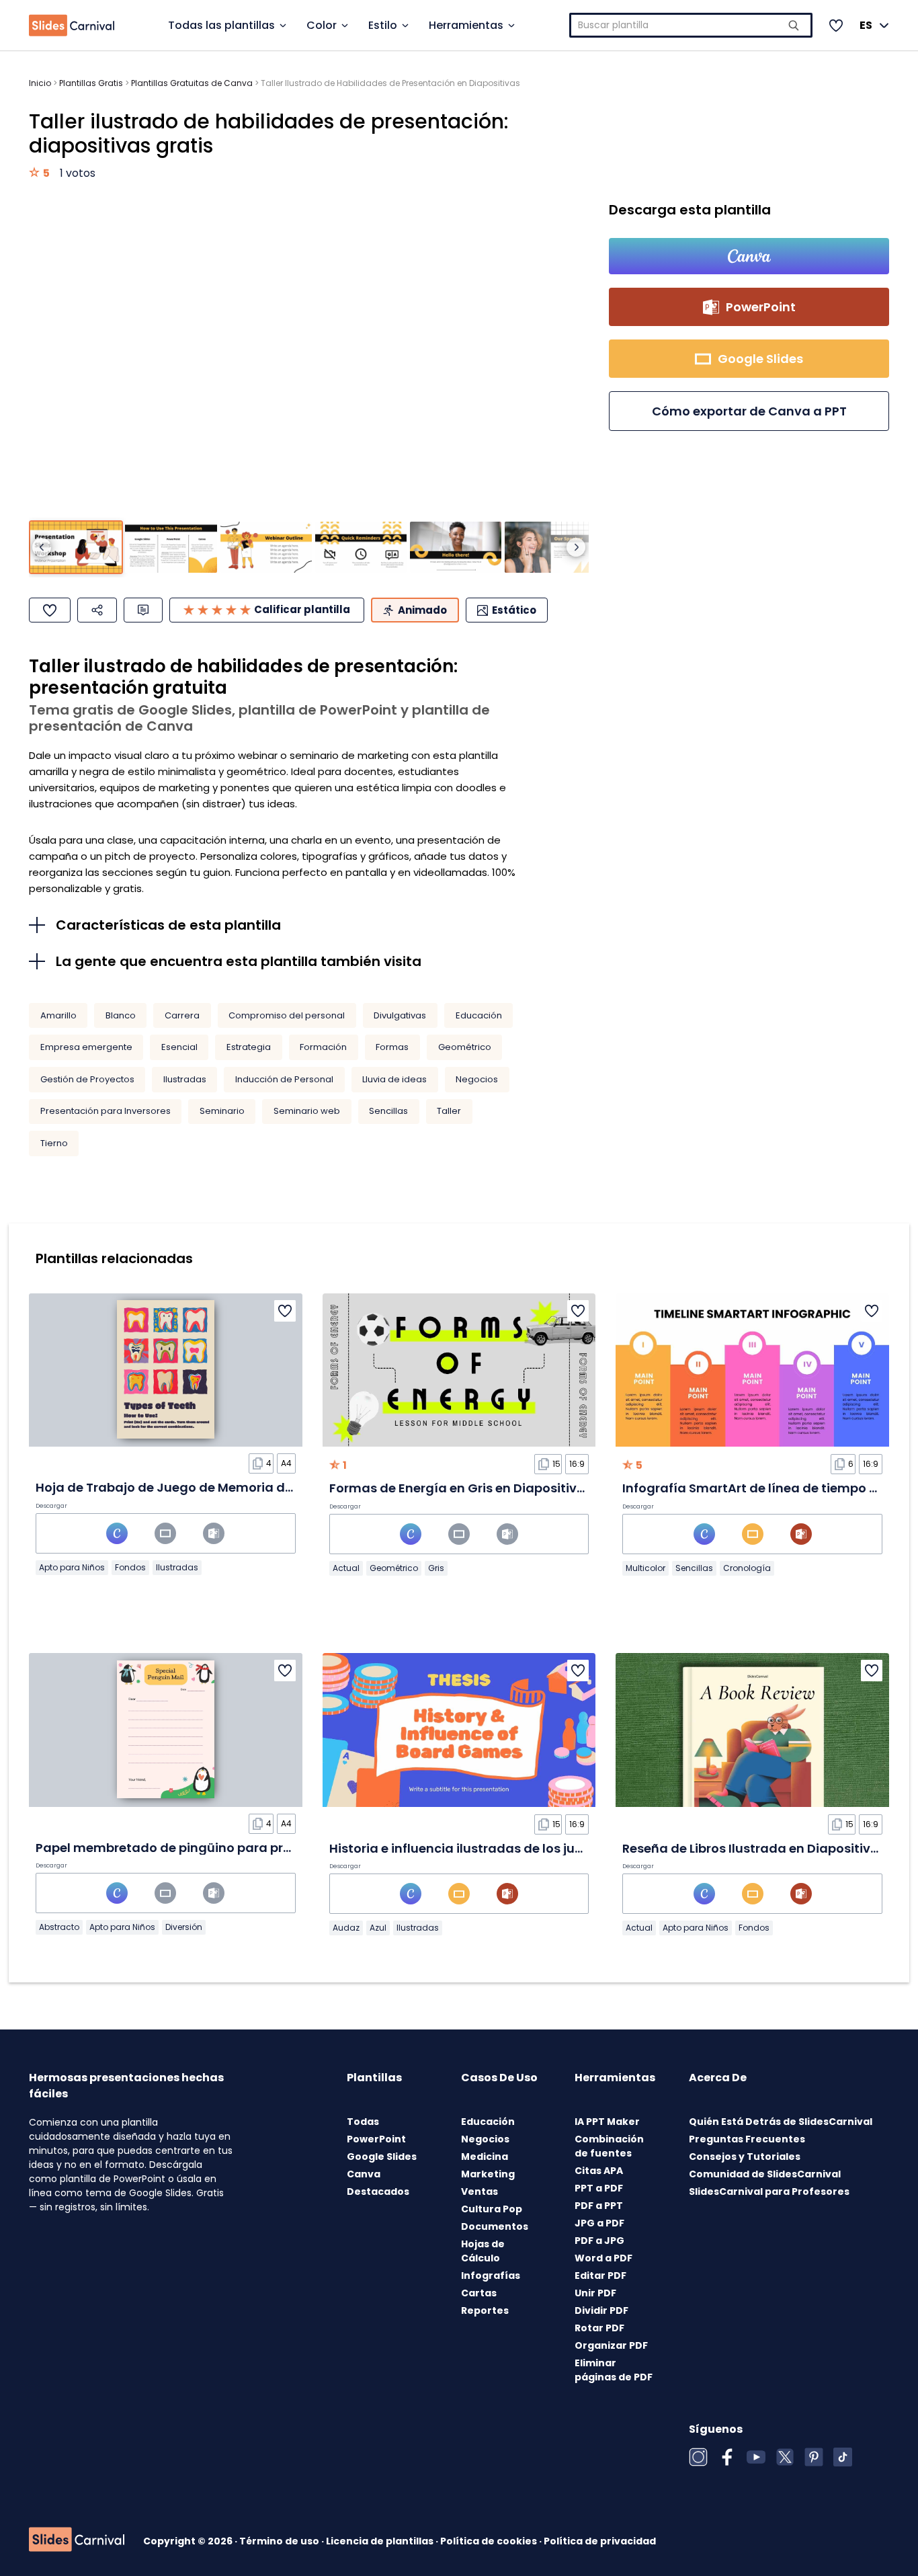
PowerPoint (376, 2139)
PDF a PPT (599, 2206)
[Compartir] (97, 610)
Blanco (121, 1015)
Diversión (184, 1927)
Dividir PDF (601, 2310)
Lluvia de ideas (394, 1079)
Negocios (477, 1079)
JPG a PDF (599, 2223)
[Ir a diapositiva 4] (361, 548)
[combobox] (691, 25)
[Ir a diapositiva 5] (456, 548)
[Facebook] (727, 2457)
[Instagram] (698, 2457)
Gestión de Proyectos (87, 1079)
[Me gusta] (50, 610)
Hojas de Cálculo (483, 2251)
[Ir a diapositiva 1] (76, 548)
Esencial (179, 1047)
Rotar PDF (599, 2328)
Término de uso (280, 2541)
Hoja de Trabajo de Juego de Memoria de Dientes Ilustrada (219, 1487)
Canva (364, 2174)
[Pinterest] (814, 2457)
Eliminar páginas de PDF (614, 2370)
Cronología (747, 1568)
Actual (346, 1568)
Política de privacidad (600, 2541)
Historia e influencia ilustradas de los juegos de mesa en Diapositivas (546, 1848)
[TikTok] (843, 2457)
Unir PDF (595, 2293)
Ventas (479, 2191)
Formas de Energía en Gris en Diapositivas (461, 1488)
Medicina (485, 2157)
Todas (363, 2122)
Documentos (495, 2226)
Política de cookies (490, 2541)
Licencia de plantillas (381, 2541)
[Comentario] (143, 610)
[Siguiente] (576, 547)
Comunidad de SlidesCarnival (765, 2174)
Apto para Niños (72, 1567)
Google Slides (382, 2157)
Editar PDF (600, 2276)
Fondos (130, 1567)
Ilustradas (185, 1079)
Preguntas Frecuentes (747, 2139)
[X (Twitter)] (785, 2457)
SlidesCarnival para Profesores (769, 2191)
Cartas (479, 2293)
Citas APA (599, 2171)
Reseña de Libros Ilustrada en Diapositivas (754, 1848)
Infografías (491, 2276)
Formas (392, 1047)
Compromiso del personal (287, 1015)
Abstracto (59, 1927)
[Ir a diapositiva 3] (266, 548)
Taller (449, 1111)
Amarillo (58, 1015)
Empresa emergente (86, 1047)
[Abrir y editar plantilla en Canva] (749, 256)
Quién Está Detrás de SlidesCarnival (781, 2122)
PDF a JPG (599, 2241)
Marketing (488, 2174)
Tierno (54, 1143)
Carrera (182, 1015)
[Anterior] (42, 547)
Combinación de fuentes (609, 2146)
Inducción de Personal (284, 1079)
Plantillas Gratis (91, 83)
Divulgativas (400, 1015)
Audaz (346, 1928)
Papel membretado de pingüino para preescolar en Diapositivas (236, 1848)
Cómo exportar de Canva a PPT (749, 411)
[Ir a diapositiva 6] (550, 548)
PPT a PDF (599, 2188)
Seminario (222, 1111)
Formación (323, 1047)
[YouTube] (756, 2457)
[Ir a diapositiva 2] (171, 548)
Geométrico (465, 1047)
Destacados (378, 2191)
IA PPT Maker (607, 2122)
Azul (378, 1928)
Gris (436, 1568)
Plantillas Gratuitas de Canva (192, 83)
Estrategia (249, 1047)
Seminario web (307, 1111)
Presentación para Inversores (106, 1111)
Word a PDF (603, 2258)
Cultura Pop (492, 2209)
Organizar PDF (611, 2345)
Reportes (485, 2310)
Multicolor (645, 1568)
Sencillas (388, 1111)
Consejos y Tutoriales (745, 2157)
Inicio (40, 83)
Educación (479, 1015)
